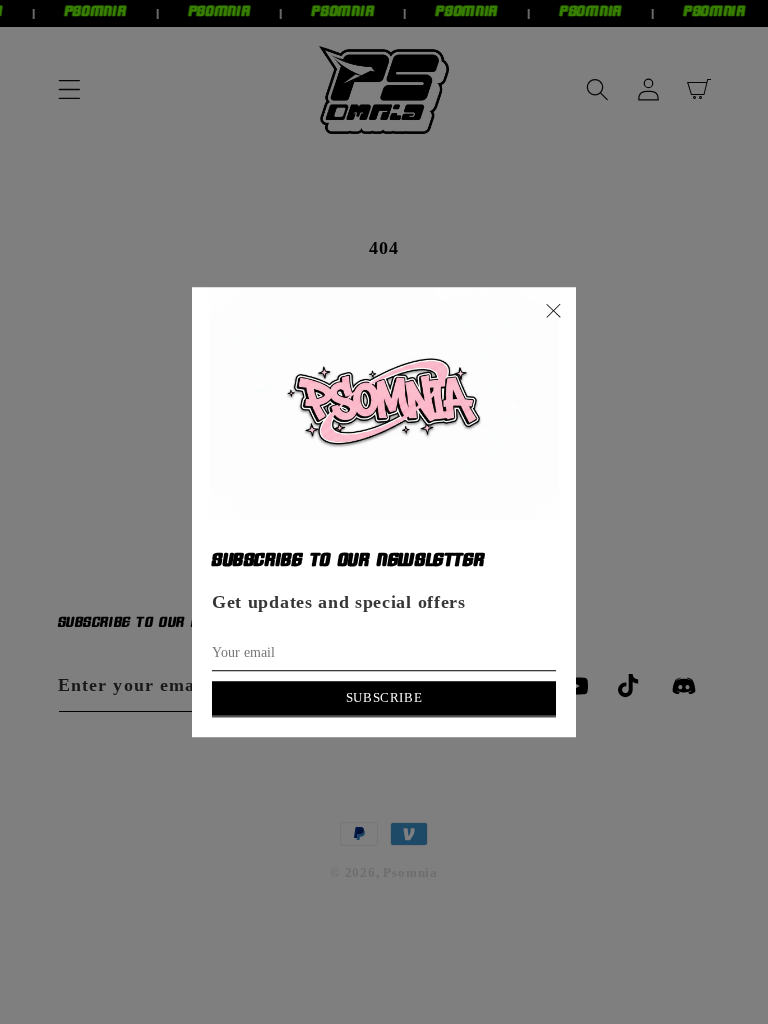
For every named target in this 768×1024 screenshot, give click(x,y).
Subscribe (384, 697)
